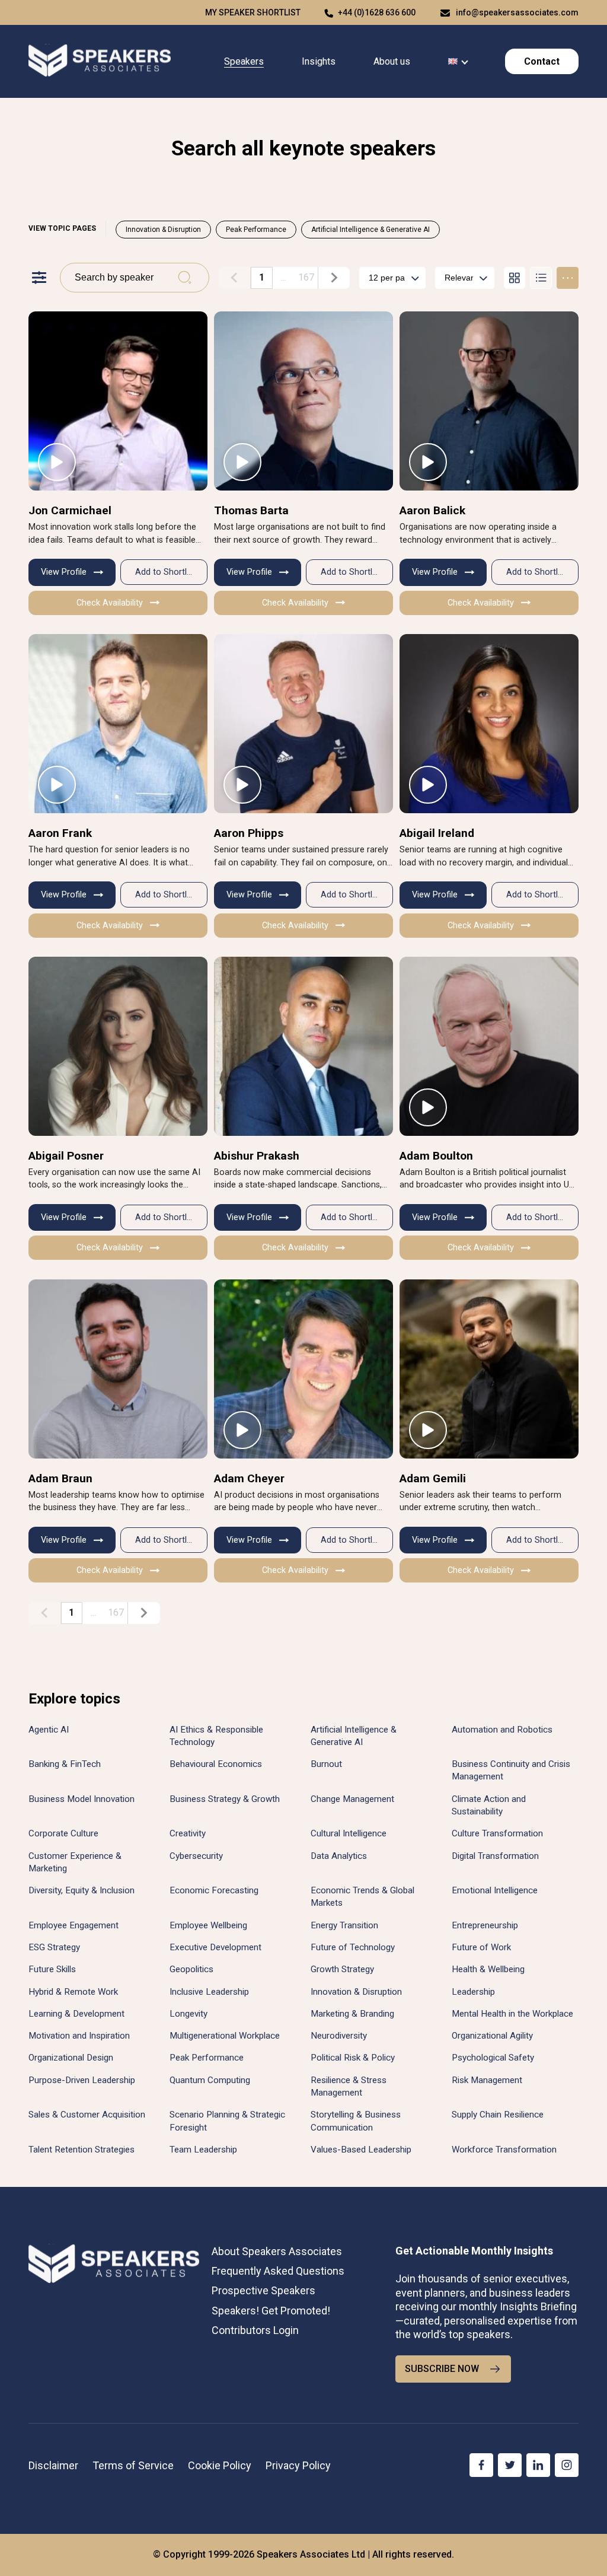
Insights (319, 61)
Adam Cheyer (249, 1478)
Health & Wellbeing (488, 1969)
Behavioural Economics (216, 1764)
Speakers (244, 61)
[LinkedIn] (538, 2465)
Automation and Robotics (502, 1730)
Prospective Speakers (263, 2290)
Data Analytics (339, 1856)
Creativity (188, 1833)
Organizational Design (71, 2058)
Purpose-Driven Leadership (82, 2080)
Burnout (326, 1764)
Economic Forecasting (214, 1890)
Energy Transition (344, 1925)
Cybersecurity (196, 1856)
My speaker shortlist (253, 12)
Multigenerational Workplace (225, 2036)
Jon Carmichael (70, 510)
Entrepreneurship (485, 1925)
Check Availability (110, 603)
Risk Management (487, 2080)
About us (392, 61)
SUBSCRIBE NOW (442, 2369)
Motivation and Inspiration (79, 2036)
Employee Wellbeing (208, 1925)
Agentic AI (49, 1730)
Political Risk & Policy (353, 2058)
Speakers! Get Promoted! (271, 2311)
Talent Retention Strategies (82, 2150)
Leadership (473, 1992)
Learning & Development (76, 2014)
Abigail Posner (66, 1156)
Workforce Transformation (504, 2150)
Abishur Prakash (257, 1156)
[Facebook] (481, 2465)
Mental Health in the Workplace (512, 2014)
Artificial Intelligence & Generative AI (370, 230)
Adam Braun (60, 1478)
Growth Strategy (342, 1969)
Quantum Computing (210, 2080)
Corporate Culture (63, 1833)
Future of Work (481, 1947)
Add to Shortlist (165, 572)
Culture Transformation (497, 1833)
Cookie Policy (220, 2465)
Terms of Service (133, 2465)
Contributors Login (255, 2330)
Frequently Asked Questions (278, 2271)
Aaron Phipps (249, 833)
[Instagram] (567, 2465)
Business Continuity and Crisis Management (511, 1770)
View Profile (64, 572)
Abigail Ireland (437, 833)
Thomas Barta (251, 510)
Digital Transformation (495, 1856)
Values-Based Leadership (361, 2150)
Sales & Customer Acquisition (87, 2115)
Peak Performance (256, 230)
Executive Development (215, 1947)
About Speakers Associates (277, 2251)
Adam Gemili (433, 1478)
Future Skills (52, 1969)
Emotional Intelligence (495, 1890)
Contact (542, 61)
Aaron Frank (60, 833)
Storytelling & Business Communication (356, 2121)
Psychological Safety (493, 2058)
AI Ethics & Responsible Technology (216, 1736)
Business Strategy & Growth (225, 1799)
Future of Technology (353, 1947)
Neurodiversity (339, 2036)
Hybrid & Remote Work (73, 1992)
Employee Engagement (74, 1925)
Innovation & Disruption (163, 230)
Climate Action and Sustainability (489, 1805)
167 (306, 277)
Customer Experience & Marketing (75, 1862)
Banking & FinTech (65, 1764)
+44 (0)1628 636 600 (377, 12)
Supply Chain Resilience (498, 2115)
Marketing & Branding (352, 2014)
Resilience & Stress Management (349, 2086)
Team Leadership (203, 2150)
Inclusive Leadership (209, 1992)
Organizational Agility (492, 2036)
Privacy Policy (298, 2465)
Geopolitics (191, 1969)
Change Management (352, 1799)
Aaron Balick (432, 510)
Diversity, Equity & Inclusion (82, 1890)
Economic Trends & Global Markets (362, 1897)
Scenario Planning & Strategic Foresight (227, 2121)
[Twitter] (510, 2465)
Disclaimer (53, 2465)
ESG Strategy (54, 1947)
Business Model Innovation (82, 1799)
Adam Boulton (436, 1156)
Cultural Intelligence (349, 1833)
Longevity (189, 2014)
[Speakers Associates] (100, 61)
